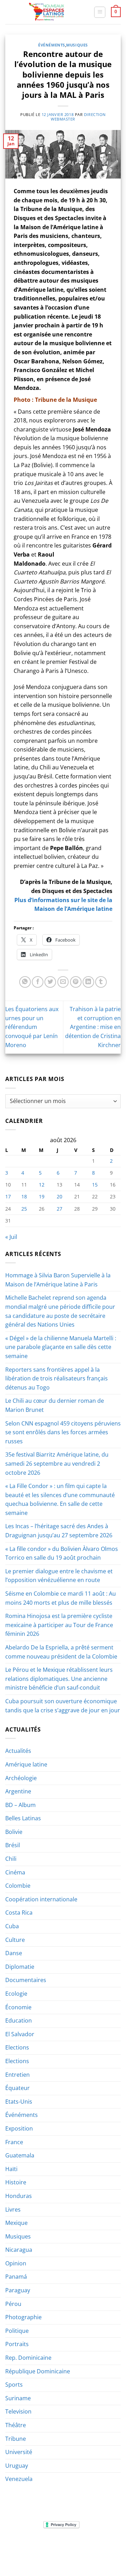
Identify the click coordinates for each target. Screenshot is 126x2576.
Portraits (17, 2344)
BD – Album (20, 1805)
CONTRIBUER (46, 2556)
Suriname (18, 2398)
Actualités (18, 1751)
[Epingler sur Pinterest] (76, 982)
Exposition (19, 2128)
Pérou (13, 2304)
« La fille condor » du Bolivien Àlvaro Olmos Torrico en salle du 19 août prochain (62, 1553)
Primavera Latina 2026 (79, 2551)
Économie (18, 2007)
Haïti (11, 2169)
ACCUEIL (17, 2546)
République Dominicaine (38, 2371)
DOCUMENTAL (101, 2546)
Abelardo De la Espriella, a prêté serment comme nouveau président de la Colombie (61, 1652)
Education (19, 2020)
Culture (15, 1940)
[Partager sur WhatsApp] (25, 982)
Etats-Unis (19, 2102)
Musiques (77, 45)
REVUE (38, 2546)
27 (59, 1209)
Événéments (52, 45)
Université (19, 2452)
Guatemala (20, 2155)
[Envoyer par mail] (63, 982)
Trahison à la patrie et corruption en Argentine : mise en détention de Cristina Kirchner (93, 1027)
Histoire (16, 2182)
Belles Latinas (23, 1818)
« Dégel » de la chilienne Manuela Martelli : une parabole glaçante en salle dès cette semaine (61, 1347)
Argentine (18, 1791)
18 (24, 1196)
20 (59, 1196)
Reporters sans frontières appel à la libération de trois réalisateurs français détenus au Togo (57, 1378)
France (14, 2142)
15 (95, 1185)
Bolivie (14, 1832)
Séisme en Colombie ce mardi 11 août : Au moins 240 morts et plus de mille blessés (61, 1598)
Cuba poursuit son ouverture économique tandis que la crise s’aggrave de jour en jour (63, 1706)
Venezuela (19, 2479)
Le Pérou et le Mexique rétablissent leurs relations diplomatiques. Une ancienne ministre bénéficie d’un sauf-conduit (59, 1679)
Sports (14, 2385)
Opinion (16, 2263)
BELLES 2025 (34, 2551)
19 (42, 1196)
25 (24, 1209)
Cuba (12, 1926)
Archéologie (21, 1778)
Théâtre (16, 2425)
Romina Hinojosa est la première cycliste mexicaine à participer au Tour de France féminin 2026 (59, 1625)
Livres (13, 2209)
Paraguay (18, 2290)
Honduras (19, 2196)
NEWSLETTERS (65, 2546)
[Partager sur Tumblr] (101, 982)
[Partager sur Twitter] (50, 982)
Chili (11, 1859)
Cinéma (15, 1872)
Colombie (18, 1886)
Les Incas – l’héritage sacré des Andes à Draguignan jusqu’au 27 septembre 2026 (59, 1531)
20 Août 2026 (80, 2556)
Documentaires (26, 1980)
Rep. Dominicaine (28, 2358)
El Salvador (20, 2034)
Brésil (13, 1845)
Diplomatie (20, 1967)
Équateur (17, 2088)
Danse (14, 1953)
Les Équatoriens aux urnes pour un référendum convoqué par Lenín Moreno (32, 1027)
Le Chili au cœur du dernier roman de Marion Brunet (55, 1405)
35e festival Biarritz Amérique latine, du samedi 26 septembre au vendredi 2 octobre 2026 (57, 1463)
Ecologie (16, 1994)
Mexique (16, 2223)
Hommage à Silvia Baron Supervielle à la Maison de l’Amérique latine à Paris (58, 1280)
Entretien (17, 2075)
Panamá (16, 2277)
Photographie (23, 2317)
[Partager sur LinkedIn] (88, 982)
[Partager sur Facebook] (38, 982)
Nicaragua (19, 2250)
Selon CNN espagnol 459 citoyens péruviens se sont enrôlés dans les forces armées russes (63, 1432)
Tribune (16, 2439)
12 (42, 1185)
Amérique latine (26, 1764)
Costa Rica (19, 1913)
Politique (17, 2331)
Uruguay (17, 2466)
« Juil (11, 1237)
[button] (100, 12)
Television (18, 2411)
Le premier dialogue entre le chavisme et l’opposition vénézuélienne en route (59, 1576)
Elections (17, 2047)
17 (8, 1196)
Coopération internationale (41, 1899)
